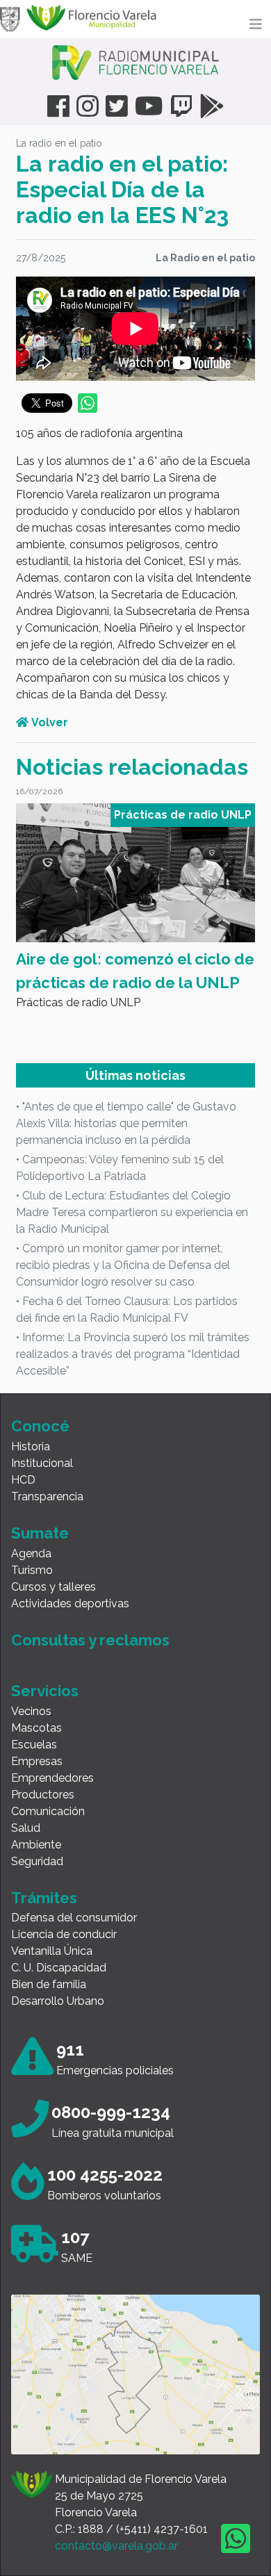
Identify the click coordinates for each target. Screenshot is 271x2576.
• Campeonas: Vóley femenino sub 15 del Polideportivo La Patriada (120, 1168)
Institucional (42, 1463)
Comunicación (48, 1811)
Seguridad (37, 1861)
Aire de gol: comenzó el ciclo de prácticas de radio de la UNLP (135, 971)
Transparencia (47, 1496)
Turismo (32, 1570)
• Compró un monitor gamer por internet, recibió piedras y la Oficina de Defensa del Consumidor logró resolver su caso (123, 1265)
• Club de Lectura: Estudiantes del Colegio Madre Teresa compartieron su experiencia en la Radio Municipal (132, 1212)
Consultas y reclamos (90, 1640)
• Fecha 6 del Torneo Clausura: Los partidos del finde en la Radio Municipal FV (127, 1310)
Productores (43, 1795)
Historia (31, 1446)
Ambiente (36, 1845)
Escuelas (34, 1745)
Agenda (31, 1553)
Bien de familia (49, 1984)
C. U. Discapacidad (59, 1968)
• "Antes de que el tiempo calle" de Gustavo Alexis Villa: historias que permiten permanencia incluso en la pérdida (126, 1123)
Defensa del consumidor (74, 1918)
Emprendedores (52, 1778)
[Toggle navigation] (256, 24)
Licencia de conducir (64, 1934)
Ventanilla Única (52, 1951)
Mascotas (36, 1728)
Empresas (37, 1761)
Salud (26, 1828)
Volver (48, 722)
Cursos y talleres (54, 1587)
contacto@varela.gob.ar (116, 2546)
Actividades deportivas (70, 1603)
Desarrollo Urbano (58, 2001)
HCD (23, 1480)
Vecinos (31, 1711)
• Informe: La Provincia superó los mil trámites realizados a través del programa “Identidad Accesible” (133, 1354)
